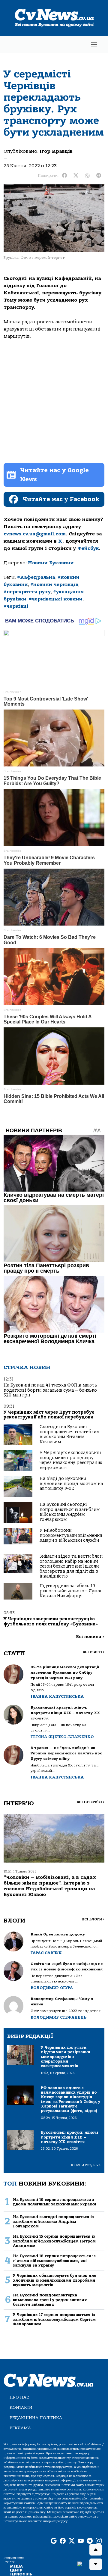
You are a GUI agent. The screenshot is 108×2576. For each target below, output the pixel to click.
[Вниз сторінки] (96, 2564)
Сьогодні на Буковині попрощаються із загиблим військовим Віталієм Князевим (70, 1434)
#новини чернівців (54, 584)
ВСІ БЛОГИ (93, 1919)
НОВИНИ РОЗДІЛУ (85, 2165)
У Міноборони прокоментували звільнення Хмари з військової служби (71, 1535)
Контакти (21, 2407)
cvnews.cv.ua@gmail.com (35, 534)
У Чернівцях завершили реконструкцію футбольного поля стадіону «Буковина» (51, 1621)
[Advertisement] (54, 401)
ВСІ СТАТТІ (93, 1652)
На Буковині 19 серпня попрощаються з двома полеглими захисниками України (55, 2202)
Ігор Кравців (56, 151)
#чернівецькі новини (56, 599)
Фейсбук (88, 548)
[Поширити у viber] (87, 176)
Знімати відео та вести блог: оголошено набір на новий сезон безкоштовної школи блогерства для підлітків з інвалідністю (71, 1566)
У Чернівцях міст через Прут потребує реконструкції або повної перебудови (49, 1415)
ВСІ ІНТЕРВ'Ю (90, 1802)
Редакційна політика (36, 2418)
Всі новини (90, 1637)
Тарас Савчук (46, 1953)
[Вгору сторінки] (96, 2550)
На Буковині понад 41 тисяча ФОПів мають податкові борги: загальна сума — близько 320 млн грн (50, 1390)
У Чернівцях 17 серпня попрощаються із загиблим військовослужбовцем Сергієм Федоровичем (54, 2319)
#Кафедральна (36, 577)
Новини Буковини (51, 563)
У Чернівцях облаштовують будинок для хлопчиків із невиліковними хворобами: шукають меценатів (55, 2280)
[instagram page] (99, 2541)
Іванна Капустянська (57, 1696)
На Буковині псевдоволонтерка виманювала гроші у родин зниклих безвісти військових (50, 2300)
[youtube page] (81, 2541)
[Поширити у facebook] (64, 176)
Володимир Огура (52, 1988)
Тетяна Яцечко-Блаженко (62, 1737)
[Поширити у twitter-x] (76, 176)
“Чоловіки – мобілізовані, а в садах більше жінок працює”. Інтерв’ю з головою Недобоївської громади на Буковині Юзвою (50, 1886)
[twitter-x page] (72, 2541)
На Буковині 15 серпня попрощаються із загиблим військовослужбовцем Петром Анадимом (54, 2241)
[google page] (54, 2541)
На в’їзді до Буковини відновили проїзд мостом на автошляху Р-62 (71, 1484)
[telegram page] (90, 2541)
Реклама (20, 2428)
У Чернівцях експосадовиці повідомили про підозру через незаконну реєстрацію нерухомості (71, 1460)
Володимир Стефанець (58, 2017)
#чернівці (16, 606)
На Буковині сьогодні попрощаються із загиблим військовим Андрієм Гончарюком (70, 1512)
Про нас (19, 2397)
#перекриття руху (27, 592)
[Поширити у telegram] (99, 176)
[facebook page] (63, 2541)
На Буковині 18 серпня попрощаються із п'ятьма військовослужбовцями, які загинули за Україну (54, 2261)
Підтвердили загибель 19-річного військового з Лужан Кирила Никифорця (71, 1591)
